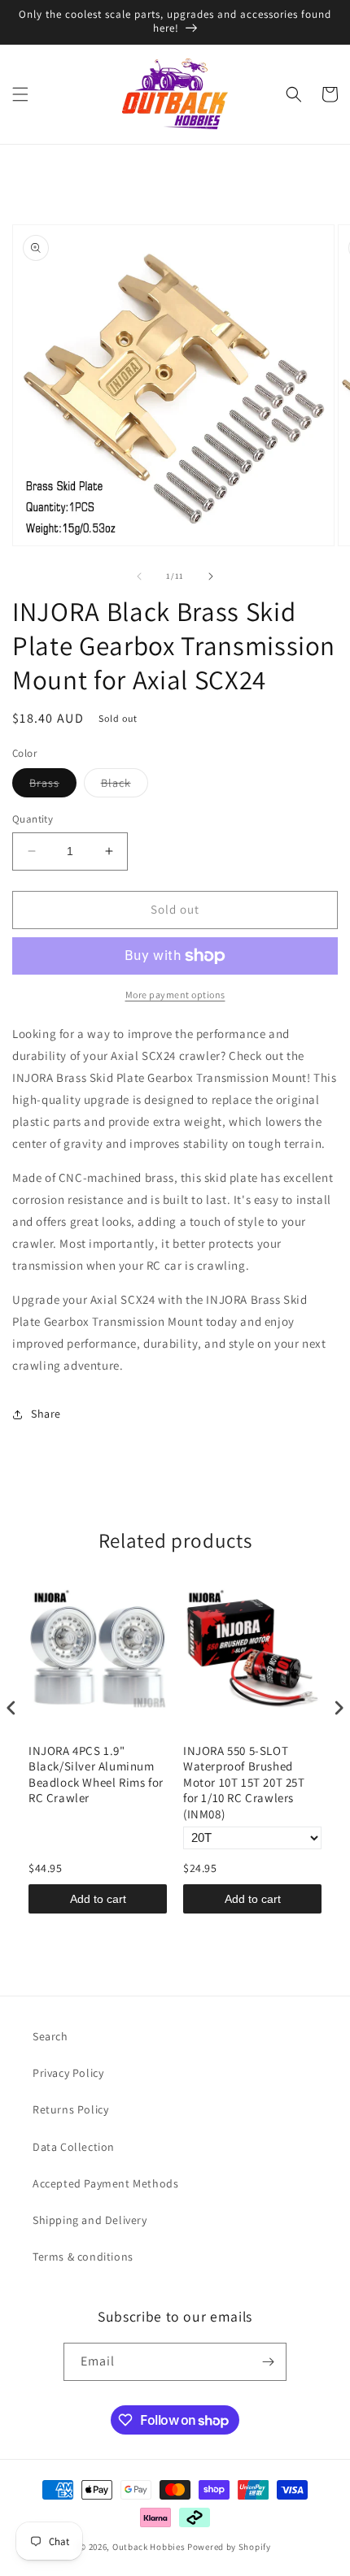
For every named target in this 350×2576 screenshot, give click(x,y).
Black (125, 786)
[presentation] (11, 1707)
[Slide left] (139, 576)
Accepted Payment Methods (105, 2183)
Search (50, 2036)
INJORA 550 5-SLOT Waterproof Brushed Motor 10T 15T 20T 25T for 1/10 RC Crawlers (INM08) (244, 1782)
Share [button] (46, 1414)
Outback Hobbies (149, 2547)
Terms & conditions (83, 2257)
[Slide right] (211, 576)
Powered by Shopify (229, 2547)
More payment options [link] (175, 995)
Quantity (33, 819)
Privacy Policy (68, 2073)
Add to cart (98, 1899)
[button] (20, 94)
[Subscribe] (268, 2362)
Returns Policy (70, 2109)
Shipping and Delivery (90, 2220)
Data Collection (74, 2147)
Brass (53, 786)
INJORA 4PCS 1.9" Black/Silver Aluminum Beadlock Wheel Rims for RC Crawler (96, 1775)
